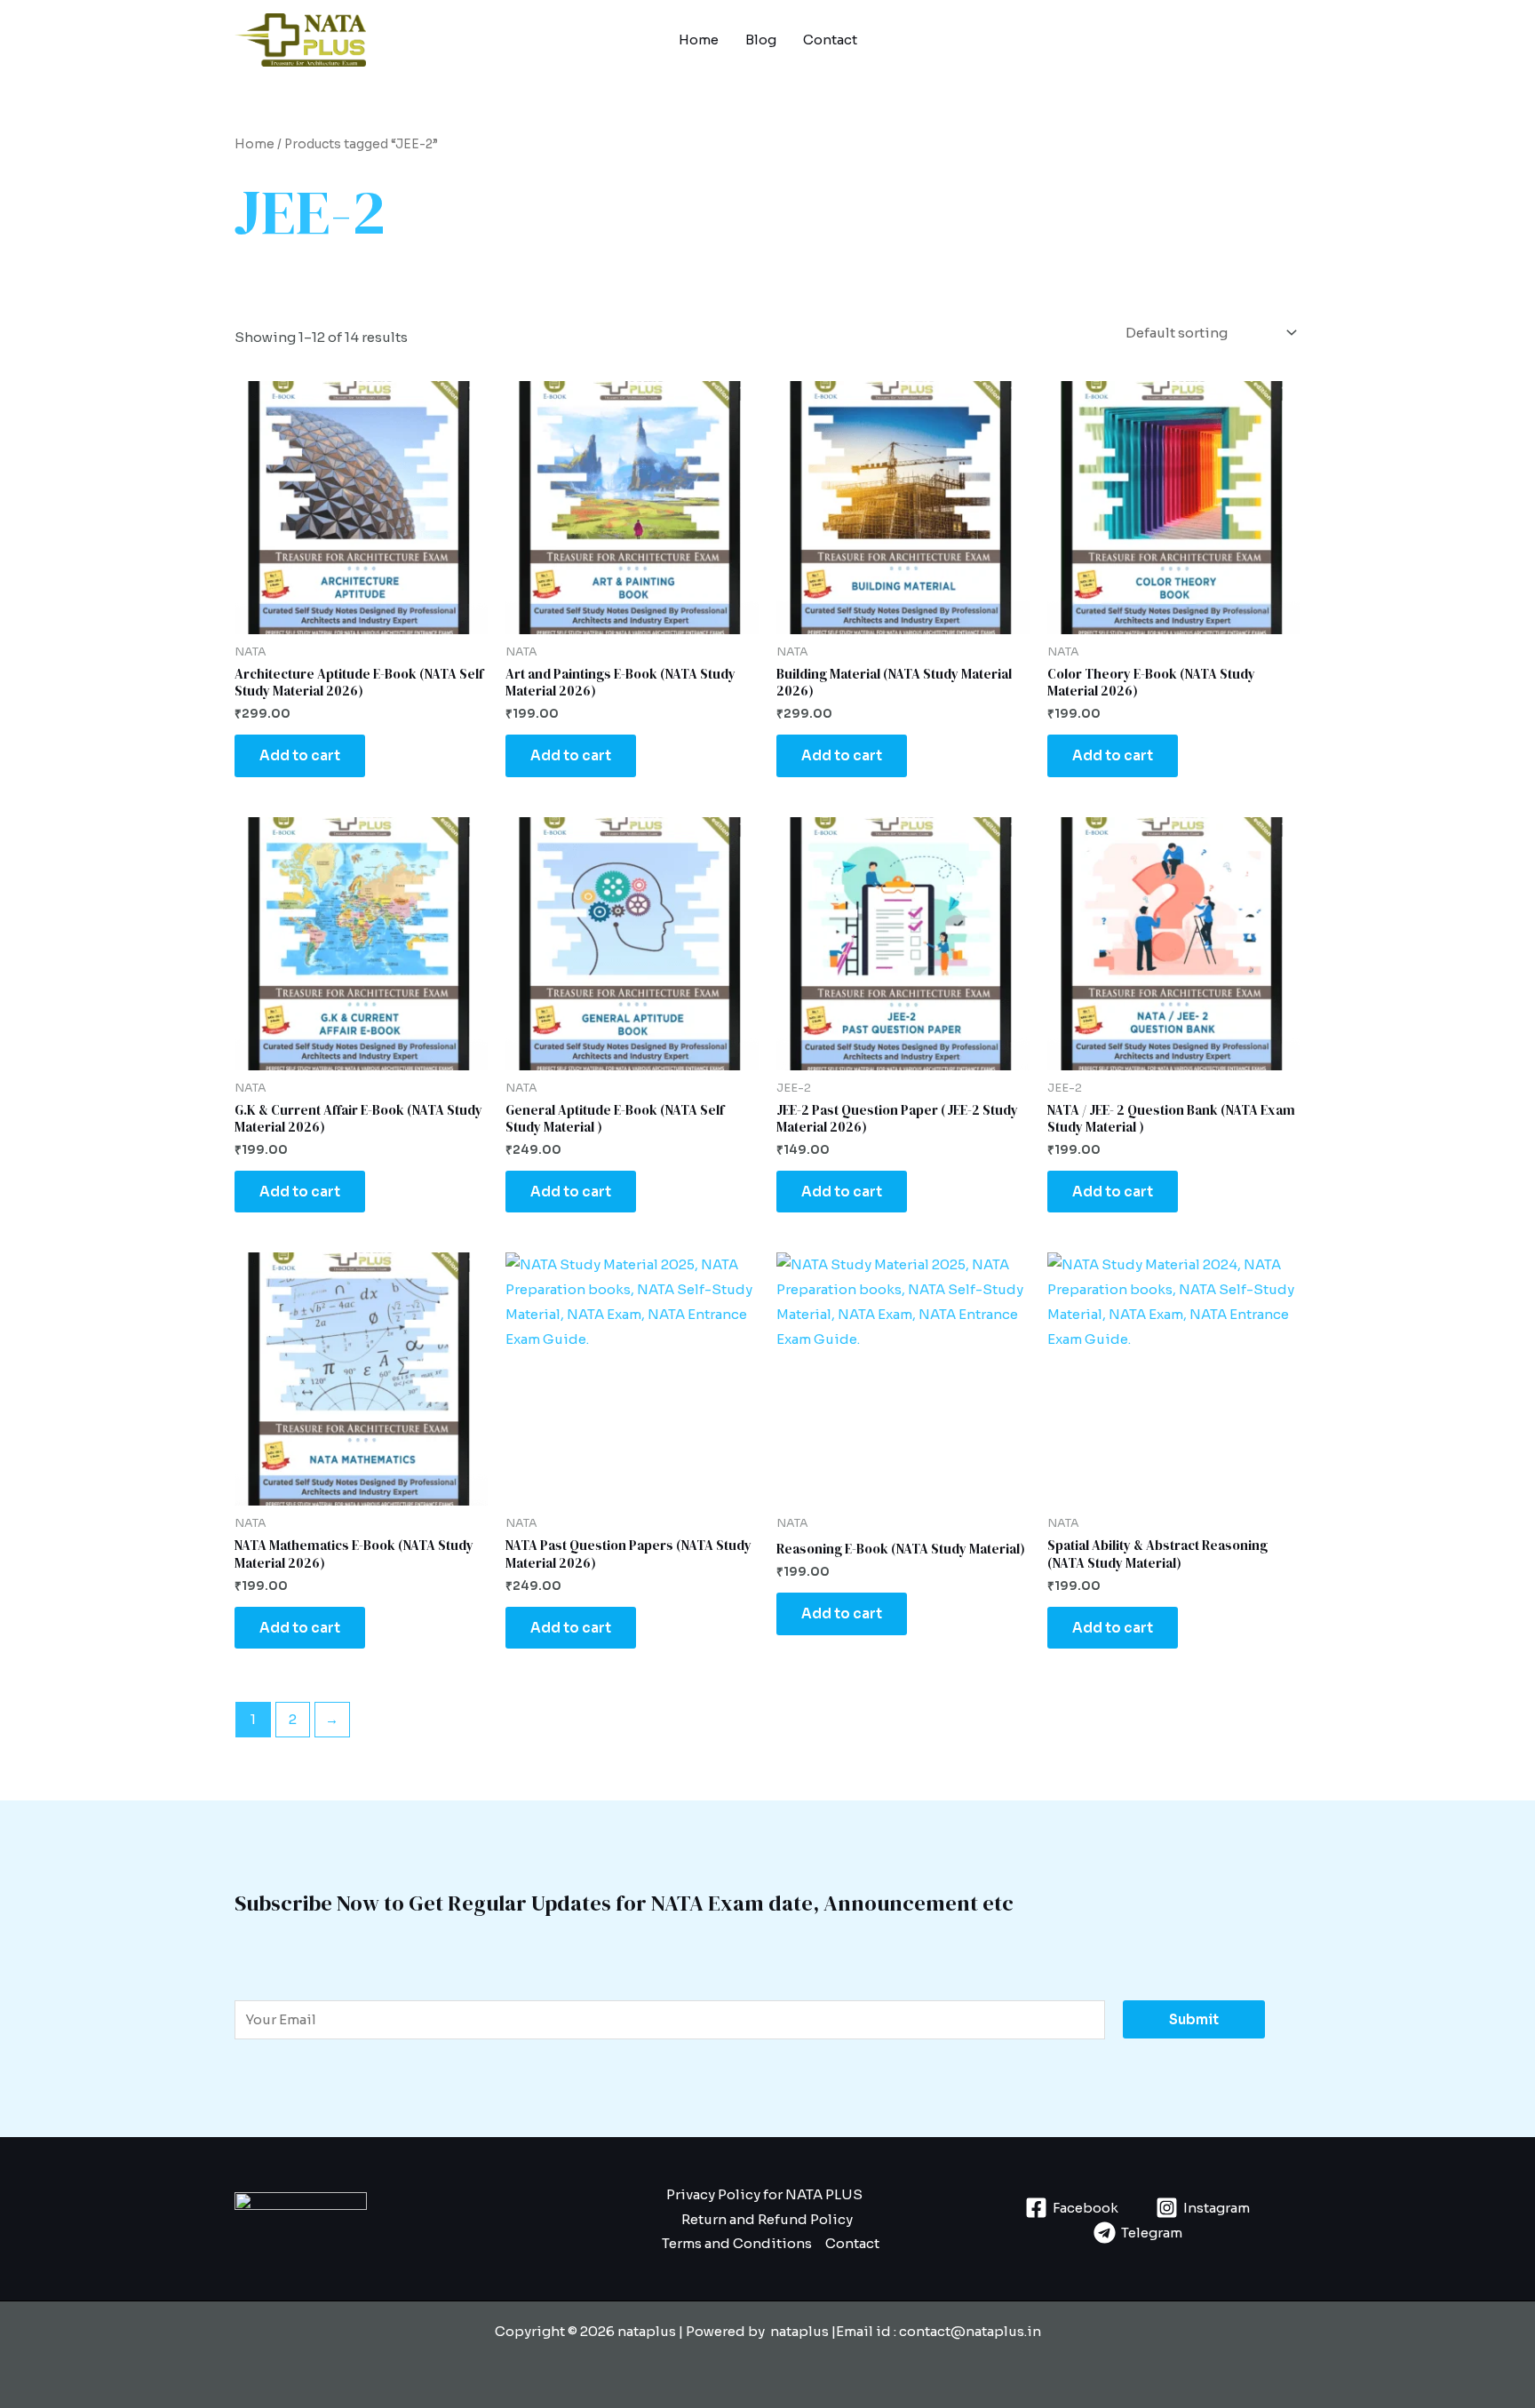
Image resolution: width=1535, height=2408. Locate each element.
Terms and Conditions (737, 2243)
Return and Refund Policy (767, 2219)
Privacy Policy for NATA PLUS (764, 2194)
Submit (1194, 2019)
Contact (830, 40)
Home (699, 40)
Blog (761, 40)
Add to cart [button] (300, 755)
